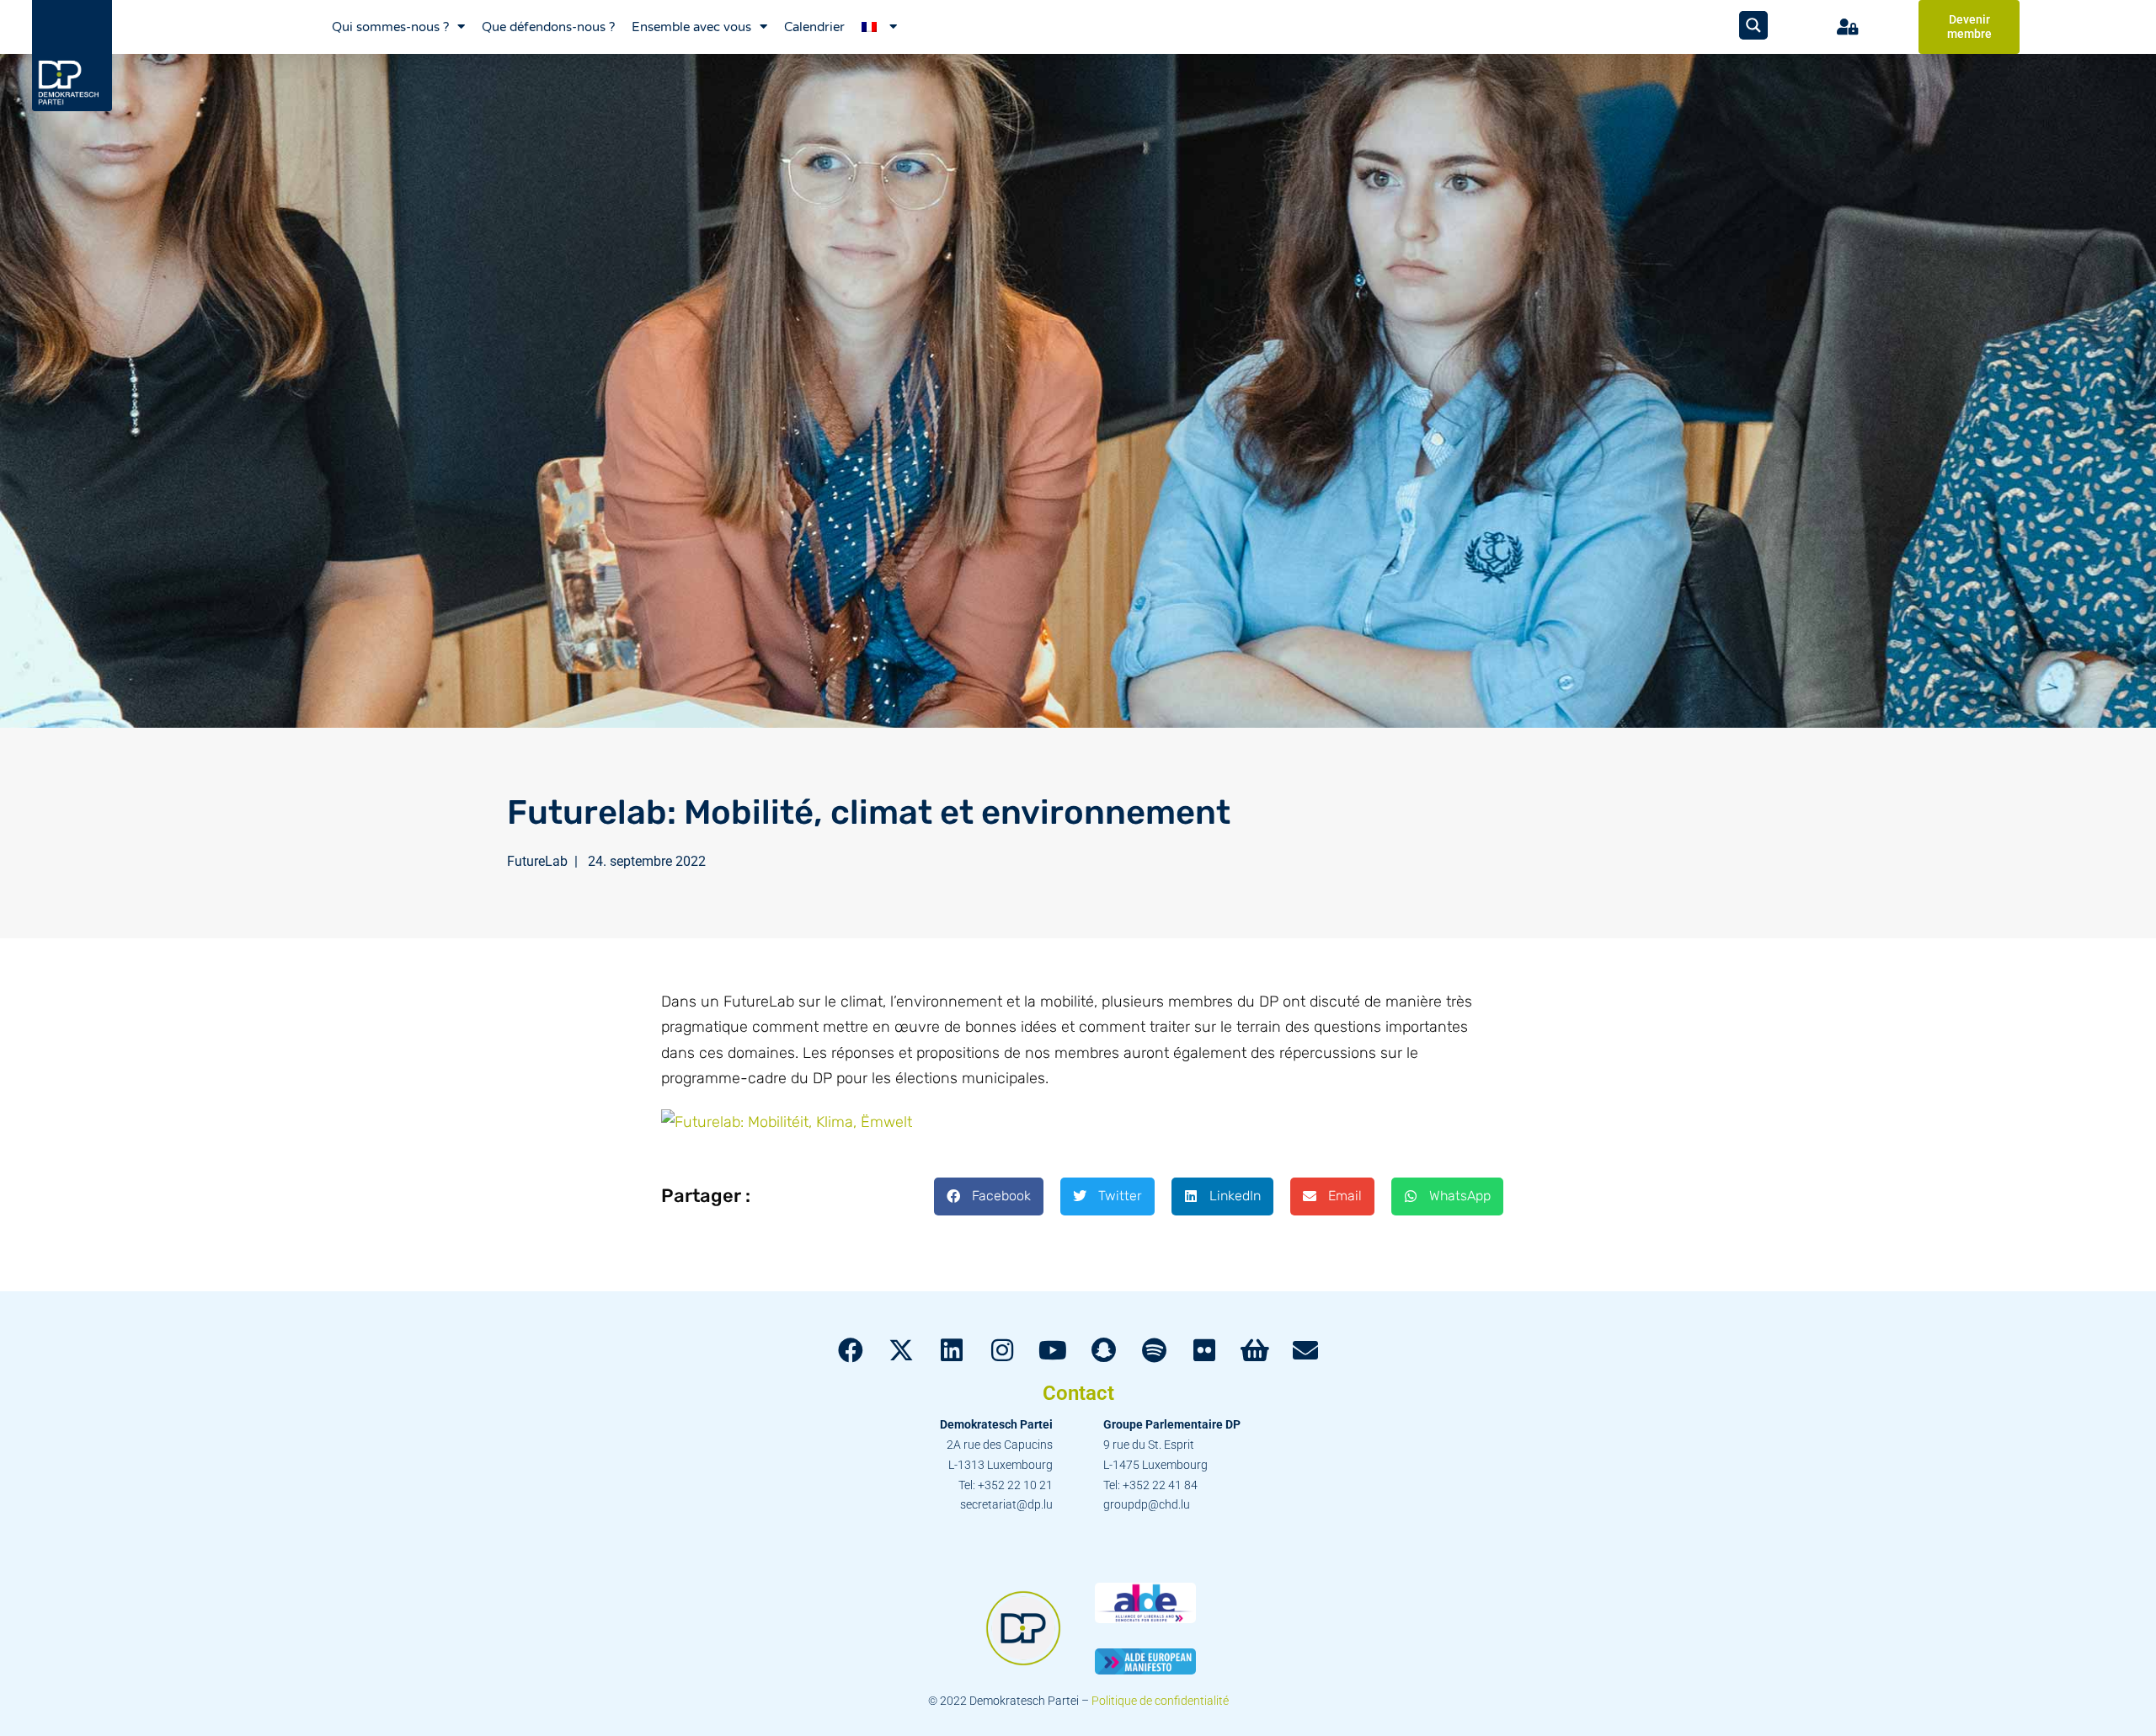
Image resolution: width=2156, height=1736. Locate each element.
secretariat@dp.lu (1006, 1504)
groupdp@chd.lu (1147, 1504)
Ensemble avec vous (691, 27)
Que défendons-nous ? (548, 27)
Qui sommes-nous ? (390, 27)
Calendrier (814, 27)
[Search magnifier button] (1753, 25)
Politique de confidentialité (1160, 1701)
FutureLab (537, 861)
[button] (989, 1197)
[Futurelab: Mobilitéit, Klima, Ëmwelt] (787, 1121)
